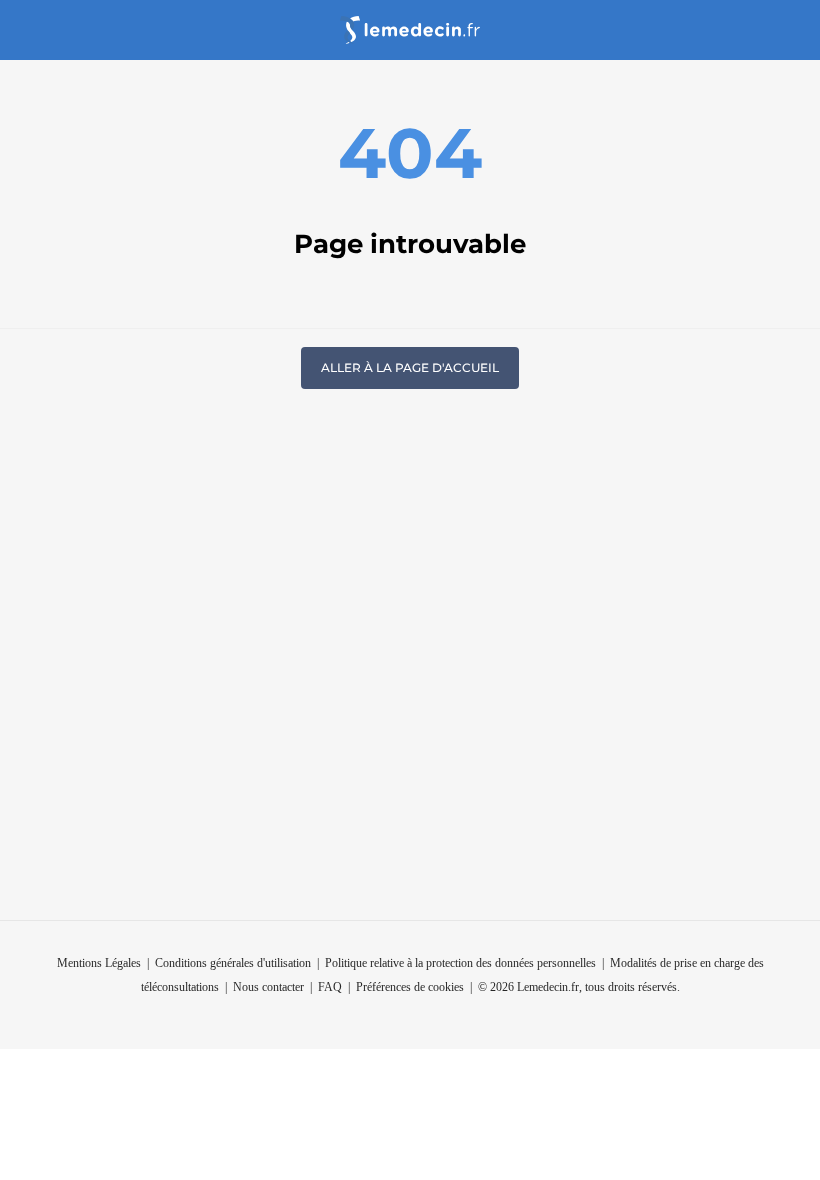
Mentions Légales (99, 963)
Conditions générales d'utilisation (233, 963)
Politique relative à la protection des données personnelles (460, 963)
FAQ (330, 987)
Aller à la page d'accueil (410, 367)
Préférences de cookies (410, 987)
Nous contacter (268, 987)
